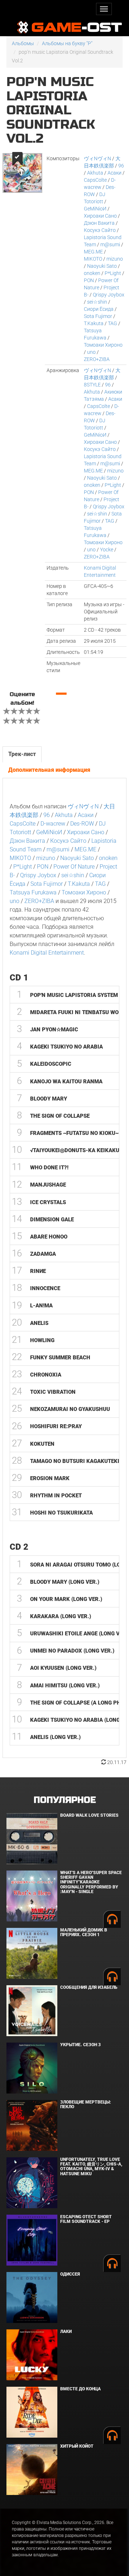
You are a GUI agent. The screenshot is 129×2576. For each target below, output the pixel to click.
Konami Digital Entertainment (47, 953)
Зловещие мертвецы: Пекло (86, 2104)
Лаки (66, 2332)
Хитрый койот (77, 2446)
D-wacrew (53, 824)
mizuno (115, 259)
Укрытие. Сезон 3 (80, 2045)
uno (91, 352)
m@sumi (110, 244)
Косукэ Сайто (100, 230)
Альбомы (23, 43)
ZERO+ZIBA (97, 359)
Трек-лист (22, 754)
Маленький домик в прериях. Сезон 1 (84, 1932)
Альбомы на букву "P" (67, 43)
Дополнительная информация (49, 770)
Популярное (65, 1800)
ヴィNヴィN (97, 158)
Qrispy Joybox (109, 295)
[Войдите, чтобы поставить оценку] (7, 712)
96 (121, 166)
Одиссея (70, 2274)
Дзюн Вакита (99, 223)
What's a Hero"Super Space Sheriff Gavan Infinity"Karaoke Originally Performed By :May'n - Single (91, 1882)
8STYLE (92, 385)
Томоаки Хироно (103, 345)
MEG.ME (93, 252)
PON (89, 280)
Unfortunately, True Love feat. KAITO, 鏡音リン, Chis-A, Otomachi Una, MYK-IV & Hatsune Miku (91, 2167)
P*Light (113, 273)
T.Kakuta (94, 323)
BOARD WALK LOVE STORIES (89, 1815)
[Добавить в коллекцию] (17, 159)
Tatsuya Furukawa (33, 892)
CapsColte (95, 180)
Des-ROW (82, 824)
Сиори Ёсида (99, 309)
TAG (113, 323)
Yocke (107, 550)
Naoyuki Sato (102, 266)
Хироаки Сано (100, 216)
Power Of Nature (74, 867)
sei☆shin (97, 302)
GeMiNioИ (95, 209)
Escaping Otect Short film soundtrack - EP (86, 2219)
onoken (92, 273)
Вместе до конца (80, 2389)
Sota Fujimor (98, 316)
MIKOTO (93, 259)
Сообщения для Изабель (89, 1987)
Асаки (114, 173)
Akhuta (95, 173)
